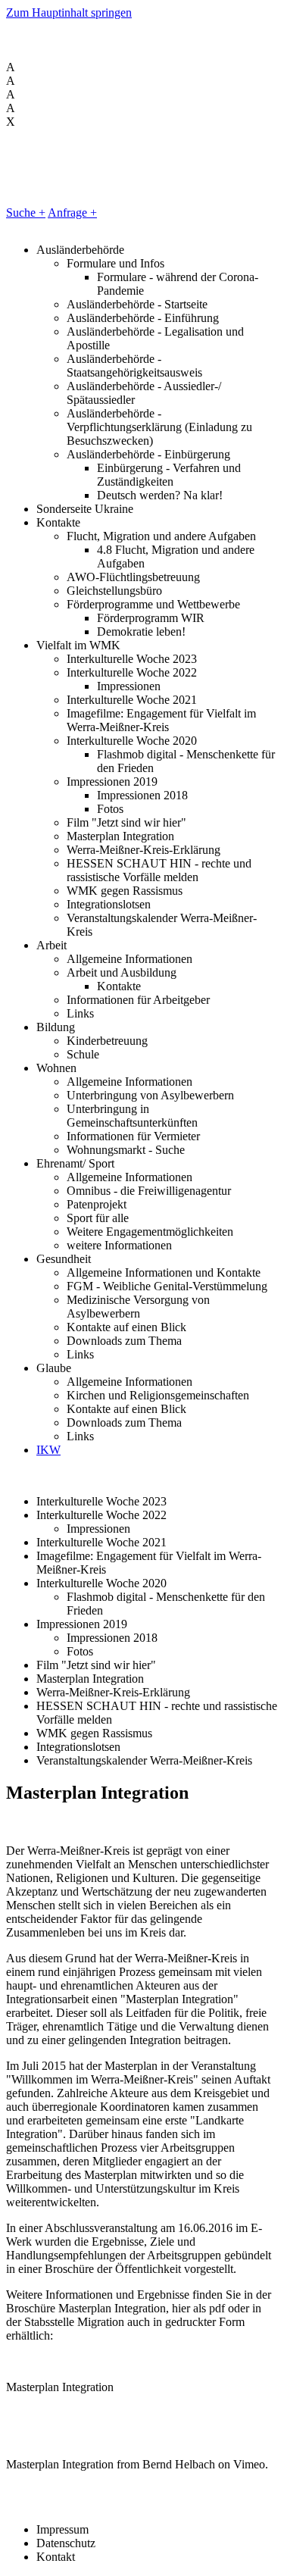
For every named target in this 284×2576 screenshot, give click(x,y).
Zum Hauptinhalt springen (69, 13)
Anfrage (72, 213)
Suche (26, 213)
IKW (48, 1450)
